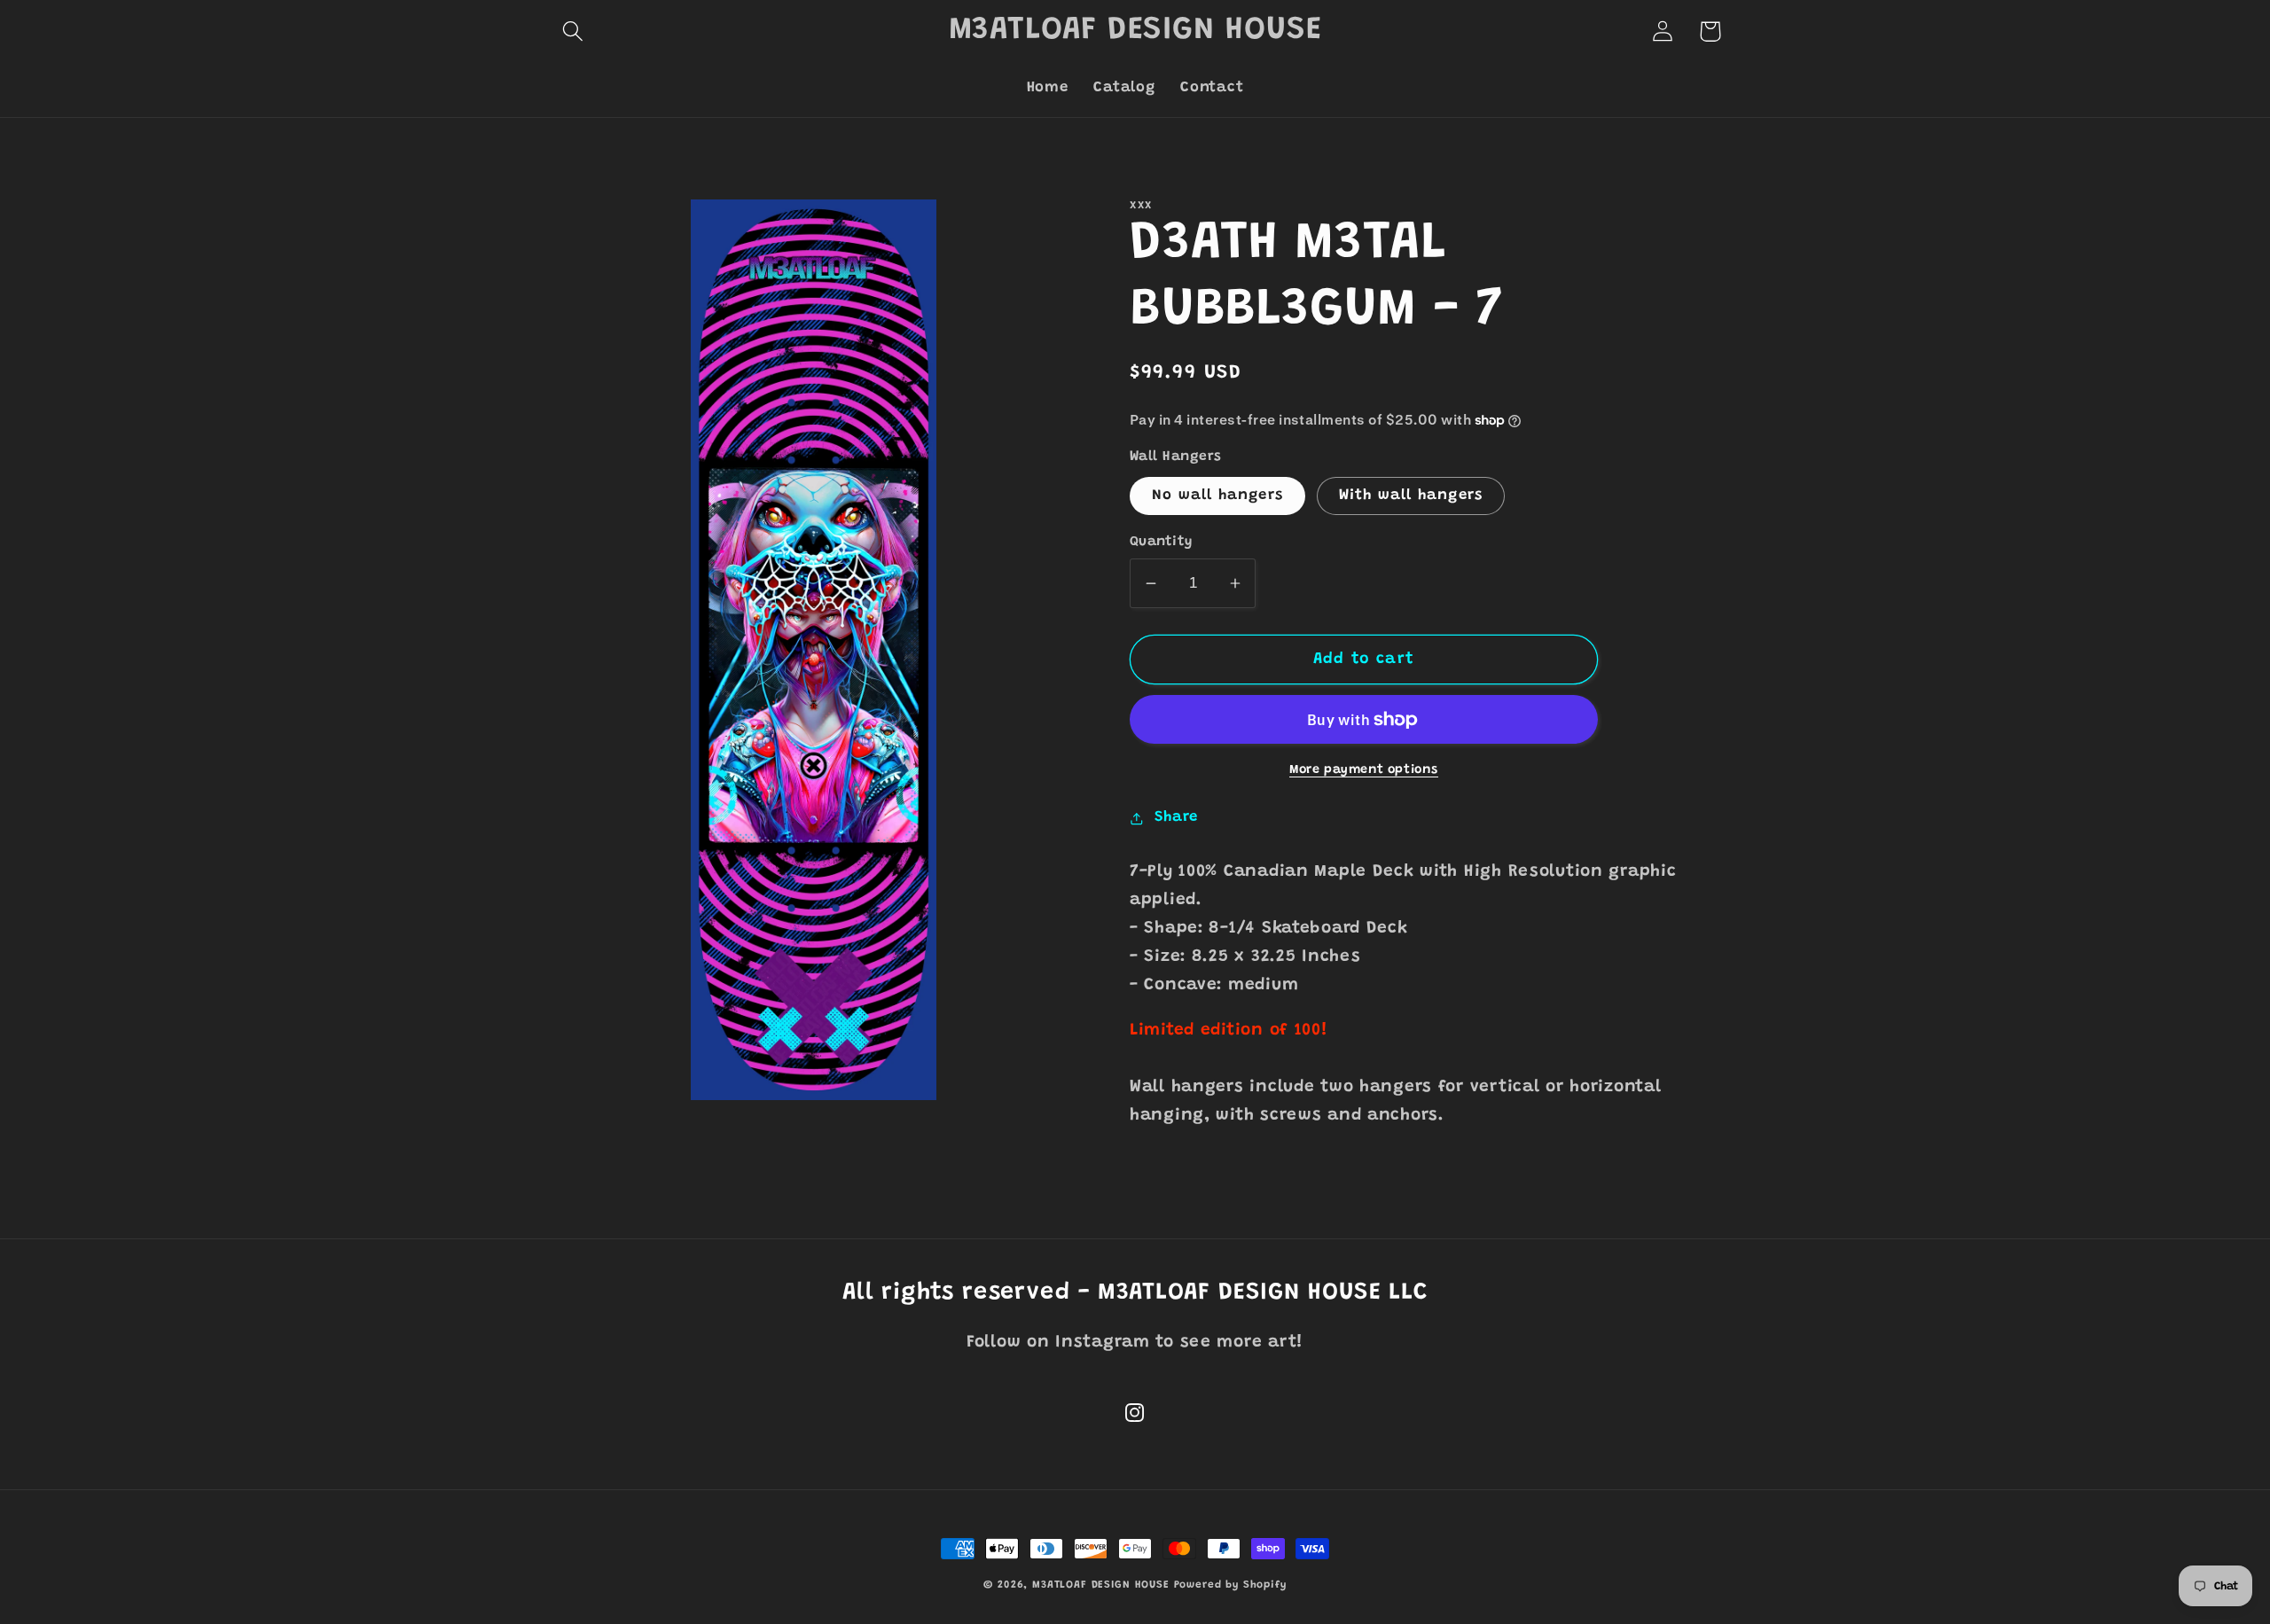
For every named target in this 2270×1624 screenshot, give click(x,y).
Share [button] (1176, 817)
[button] (573, 31)
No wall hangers (1217, 496)
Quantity (1161, 542)
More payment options (1364, 770)
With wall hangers (1411, 496)
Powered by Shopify (1230, 1585)
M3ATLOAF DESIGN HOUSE (1101, 1585)
